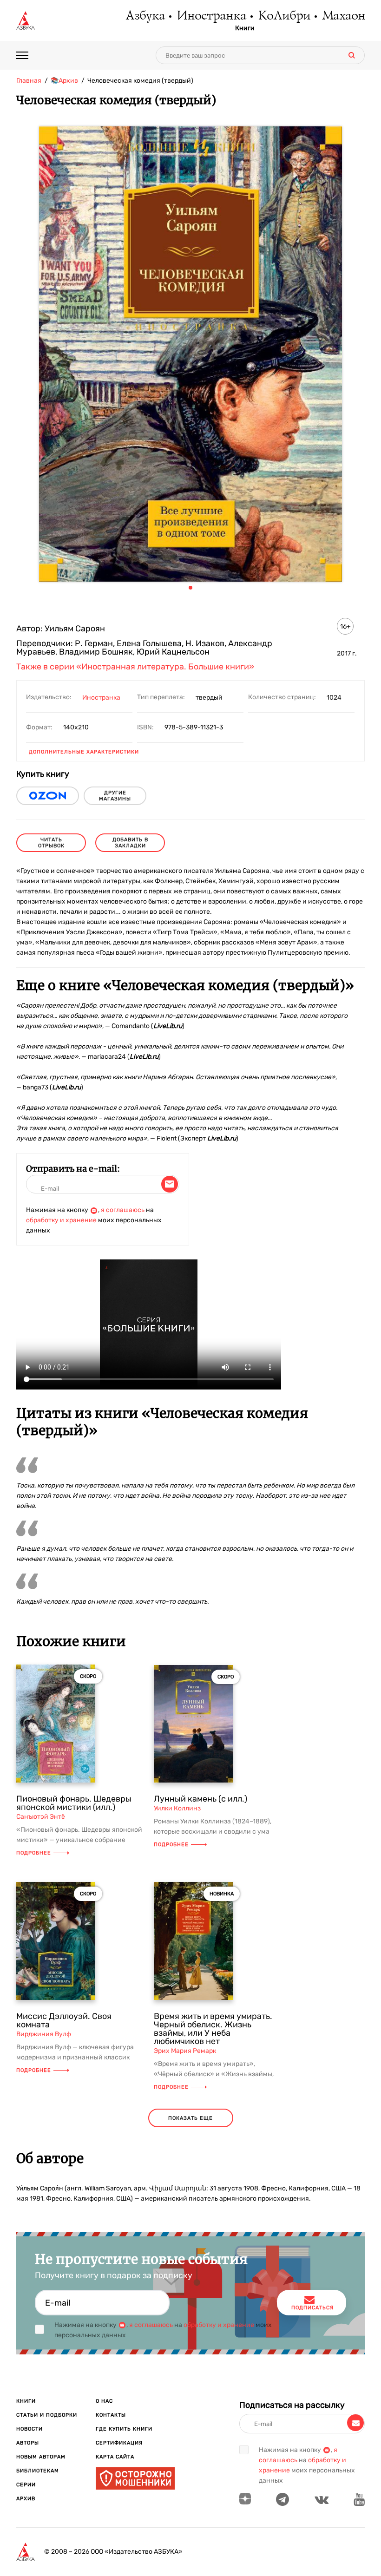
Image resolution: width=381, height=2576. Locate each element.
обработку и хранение (61, 1220)
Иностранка (211, 16)
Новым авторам (41, 2457)
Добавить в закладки (130, 843)
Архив (26, 2499)
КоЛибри (284, 16)
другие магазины (115, 796)
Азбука (145, 16)
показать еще (190, 2118)
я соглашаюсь (123, 1210)
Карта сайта (115, 2457)
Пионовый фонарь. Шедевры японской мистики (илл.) (74, 1803)
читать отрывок (51, 843)
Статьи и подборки (47, 2415)
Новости (30, 2429)
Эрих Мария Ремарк (185, 2051)
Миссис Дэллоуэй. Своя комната (64, 2020)
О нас (104, 2401)
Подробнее (34, 1853)
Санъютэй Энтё (41, 1817)
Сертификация (119, 2443)
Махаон (343, 16)
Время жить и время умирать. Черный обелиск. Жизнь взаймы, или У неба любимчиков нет (213, 2029)
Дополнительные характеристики (84, 752)
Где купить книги (124, 2429)
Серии (26, 2485)
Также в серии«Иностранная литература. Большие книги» (135, 667)
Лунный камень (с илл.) (200, 1799)
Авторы (28, 2443)
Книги (245, 28)
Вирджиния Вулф (44, 2034)
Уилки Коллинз (177, 1808)
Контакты (111, 2415)
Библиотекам (38, 2471)
